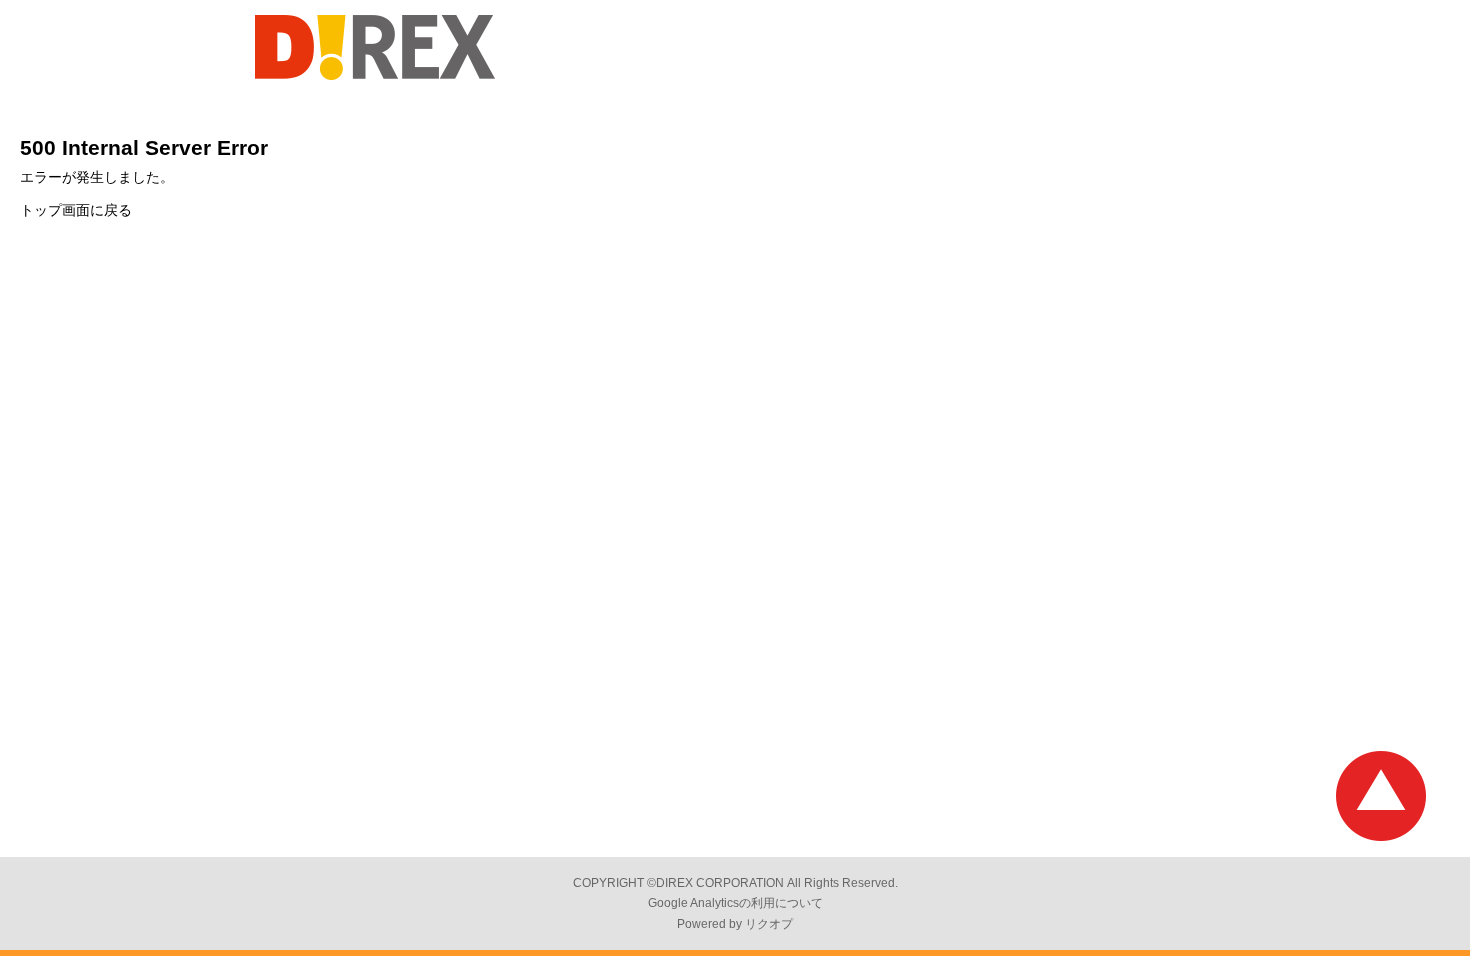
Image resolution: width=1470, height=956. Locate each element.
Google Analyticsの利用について (735, 903)
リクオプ (769, 924)
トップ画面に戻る (76, 210)
